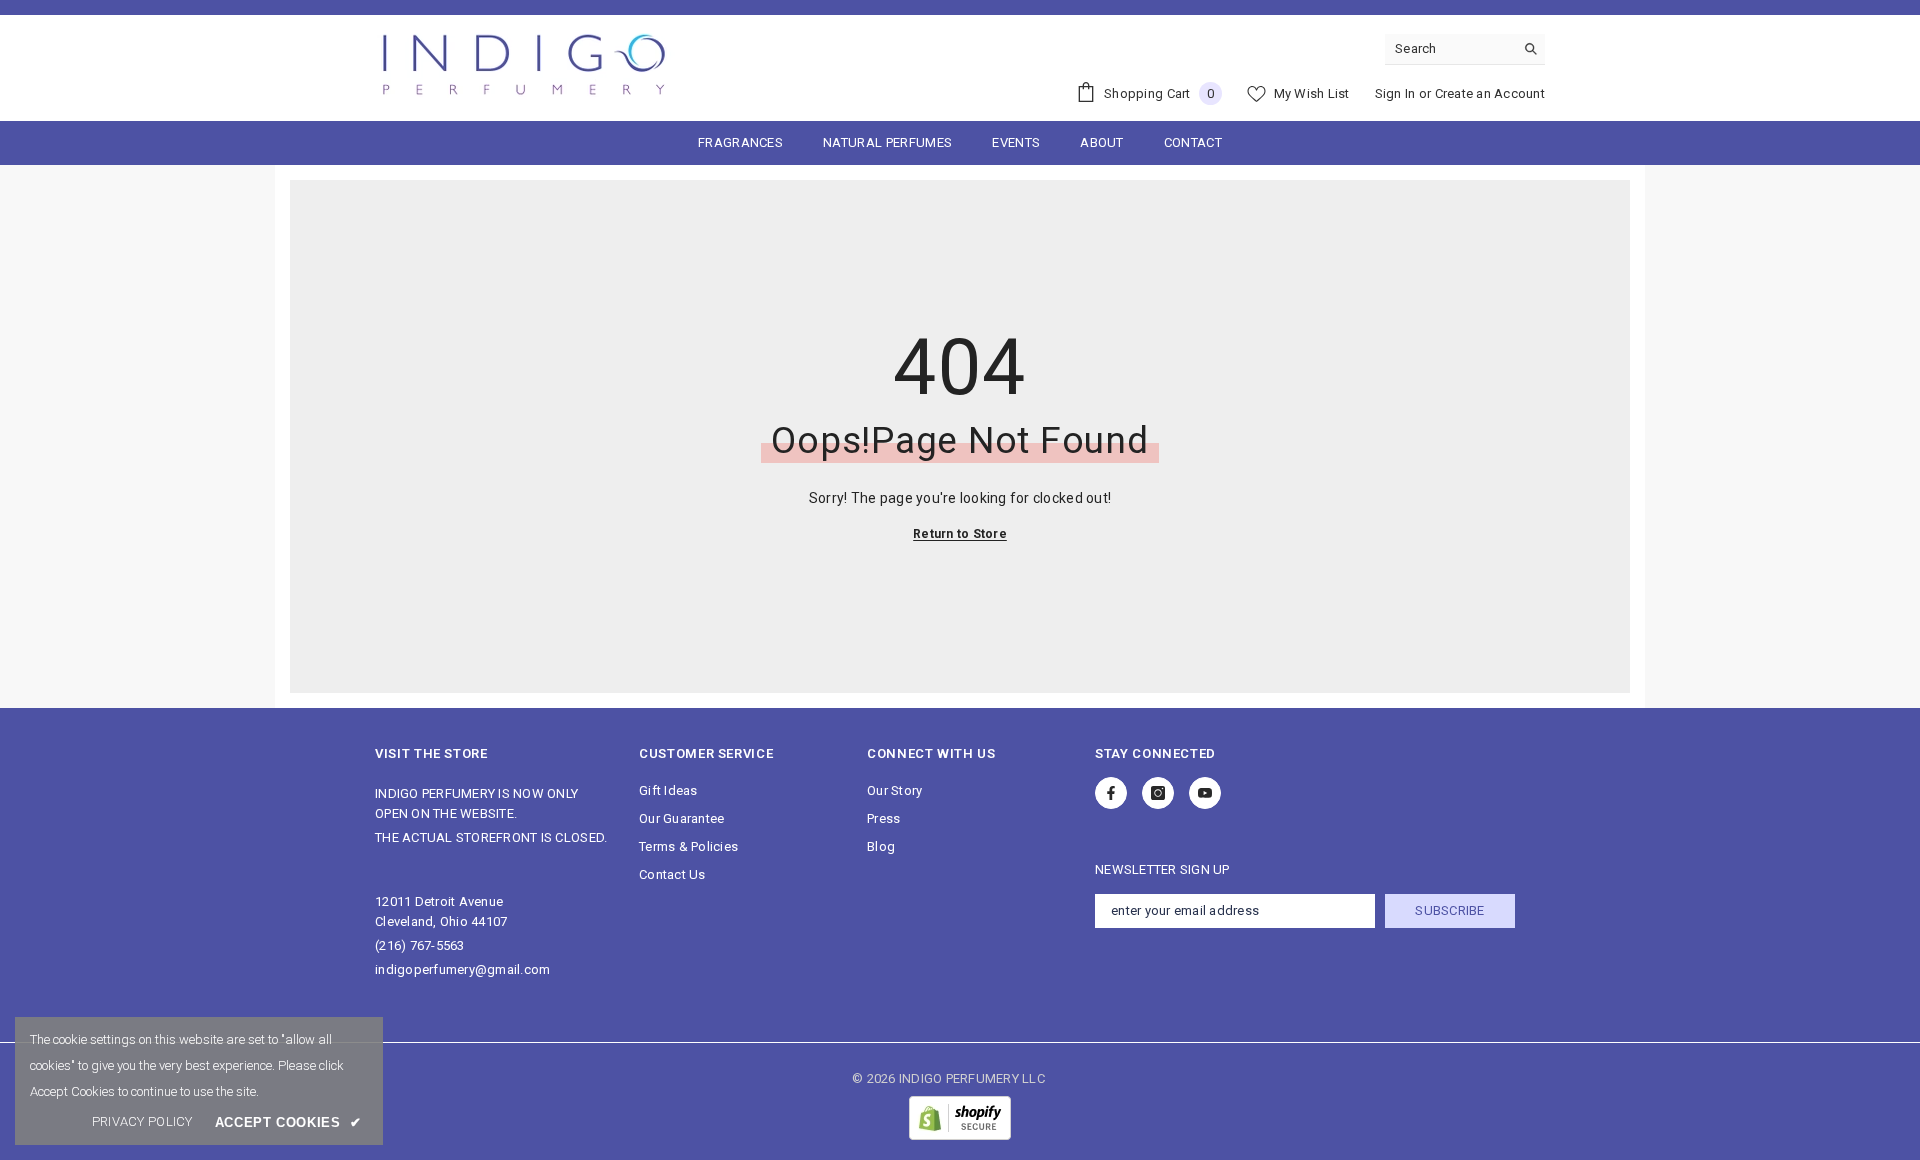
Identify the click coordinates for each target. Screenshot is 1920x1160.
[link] (142, 1122)
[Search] (1465, 49)
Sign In (1395, 93)
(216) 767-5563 (420, 945)
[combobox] (1449, 49)
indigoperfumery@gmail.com (463, 969)
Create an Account (1490, 93)
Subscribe (1449, 910)
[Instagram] (1158, 793)
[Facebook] (1111, 793)
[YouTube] (1205, 793)
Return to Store (960, 534)
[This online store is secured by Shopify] (960, 1118)
